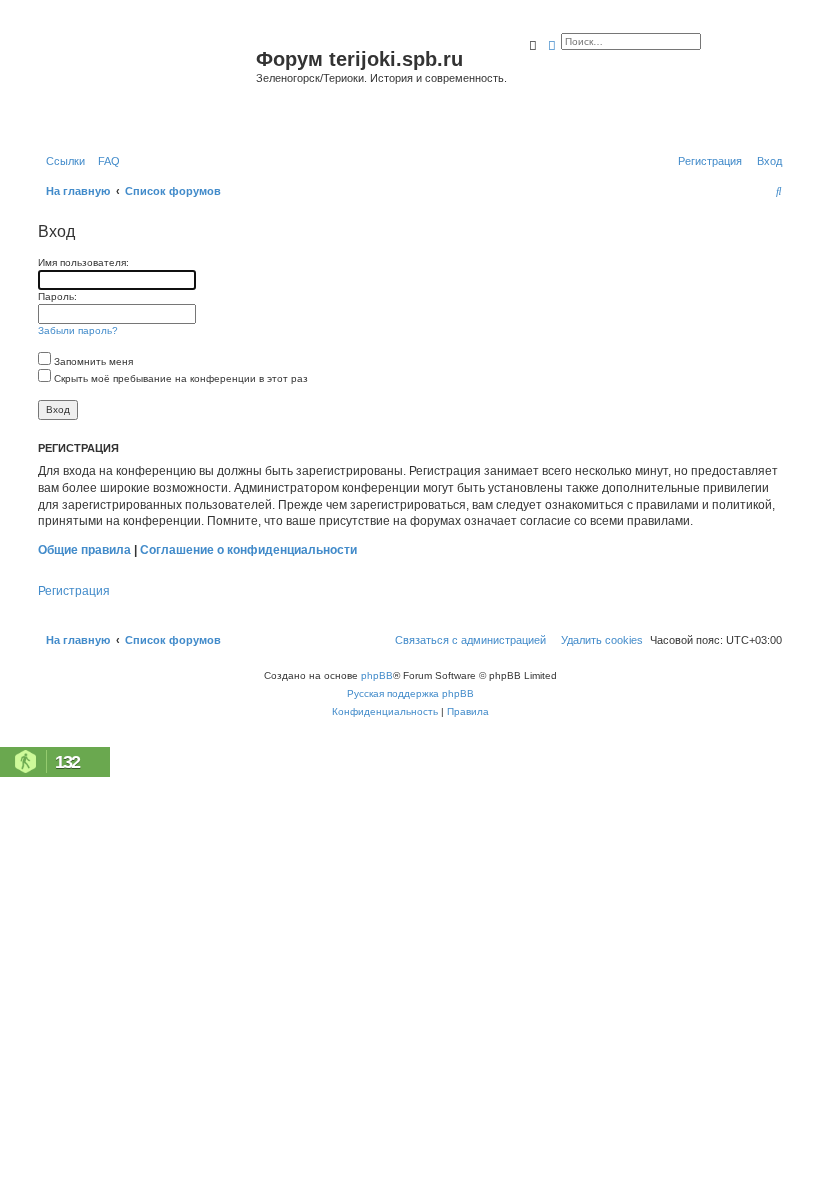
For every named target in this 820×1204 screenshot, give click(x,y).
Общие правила (84, 550)
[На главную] (144, 83)
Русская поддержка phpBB (410, 693)
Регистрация (74, 591)
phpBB (377, 675)
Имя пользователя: (83, 262)
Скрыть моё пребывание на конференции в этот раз (179, 378)
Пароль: (57, 296)
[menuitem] (105, 161)
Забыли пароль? (78, 330)
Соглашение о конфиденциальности (248, 550)
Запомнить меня (92, 361)
